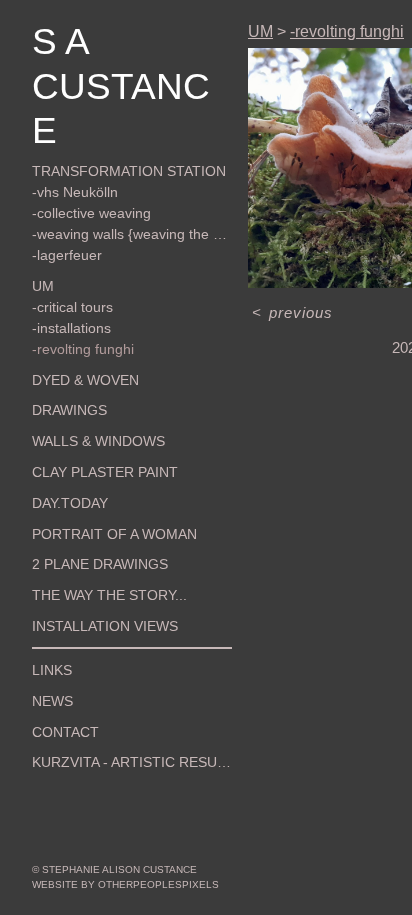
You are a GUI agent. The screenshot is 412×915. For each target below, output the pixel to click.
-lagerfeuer (62, 211)
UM (40, 241)
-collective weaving (84, 169)
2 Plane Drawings (86, 520)
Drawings (62, 366)
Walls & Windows (86, 397)
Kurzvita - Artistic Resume (114, 718)
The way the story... (94, 551)
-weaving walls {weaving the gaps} (128, 190)
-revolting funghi (77, 304)
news (49, 656)
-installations (68, 283)
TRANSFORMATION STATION (109, 127)
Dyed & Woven (74, 335)
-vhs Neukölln (69, 148)
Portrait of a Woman (96, 489)
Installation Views (90, 582)
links (48, 626)
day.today (63, 458)
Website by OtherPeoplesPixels (125, 884)
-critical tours (68, 262)
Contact (58, 687)
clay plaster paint (90, 428)
